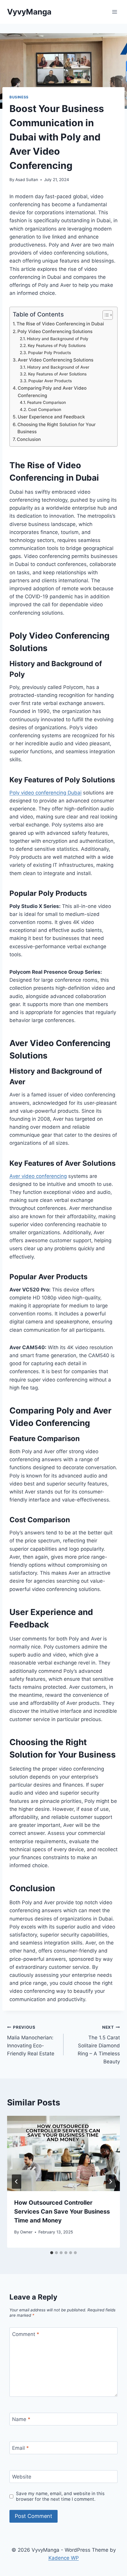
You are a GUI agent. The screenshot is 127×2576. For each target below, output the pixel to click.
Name (21, 2419)
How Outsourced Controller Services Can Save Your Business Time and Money (62, 2212)
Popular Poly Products (49, 353)
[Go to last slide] (17, 2182)
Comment (26, 2334)
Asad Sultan (27, 180)
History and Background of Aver (58, 367)
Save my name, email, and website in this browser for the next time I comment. (60, 2496)
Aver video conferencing (38, 1176)
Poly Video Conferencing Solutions (55, 331)
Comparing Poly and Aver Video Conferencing (52, 392)
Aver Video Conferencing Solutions (56, 360)
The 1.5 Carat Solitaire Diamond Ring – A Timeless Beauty (99, 2045)
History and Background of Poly (58, 339)
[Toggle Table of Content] (105, 315)
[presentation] (63, 2154)
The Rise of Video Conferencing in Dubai (60, 324)
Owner (26, 2232)
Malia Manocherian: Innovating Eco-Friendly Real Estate (31, 2041)
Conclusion (29, 439)
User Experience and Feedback (51, 417)
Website (22, 2477)
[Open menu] (114, 12)
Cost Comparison (45, 410)
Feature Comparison (47, 402)
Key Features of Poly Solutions (57, 346)
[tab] (52, 2253)
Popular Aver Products (50, 381)
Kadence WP (64, 2558)
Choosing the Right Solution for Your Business (57, 428)
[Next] (110, 2182)
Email (21, 2448)
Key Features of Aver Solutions (57, 374)
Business (19, 97)
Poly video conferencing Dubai (45, 793)
